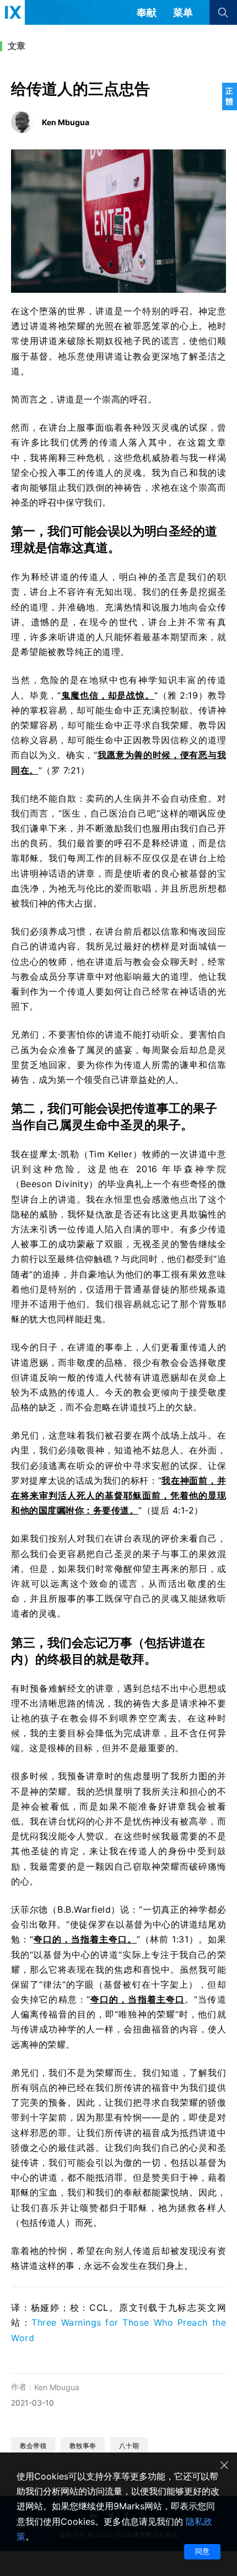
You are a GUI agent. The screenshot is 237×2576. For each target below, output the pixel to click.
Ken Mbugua (57, 2387)
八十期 (129, 2446)
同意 (202, 2551)
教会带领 (33, 2446)
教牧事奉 (83, 2446)
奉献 (147, 12)
